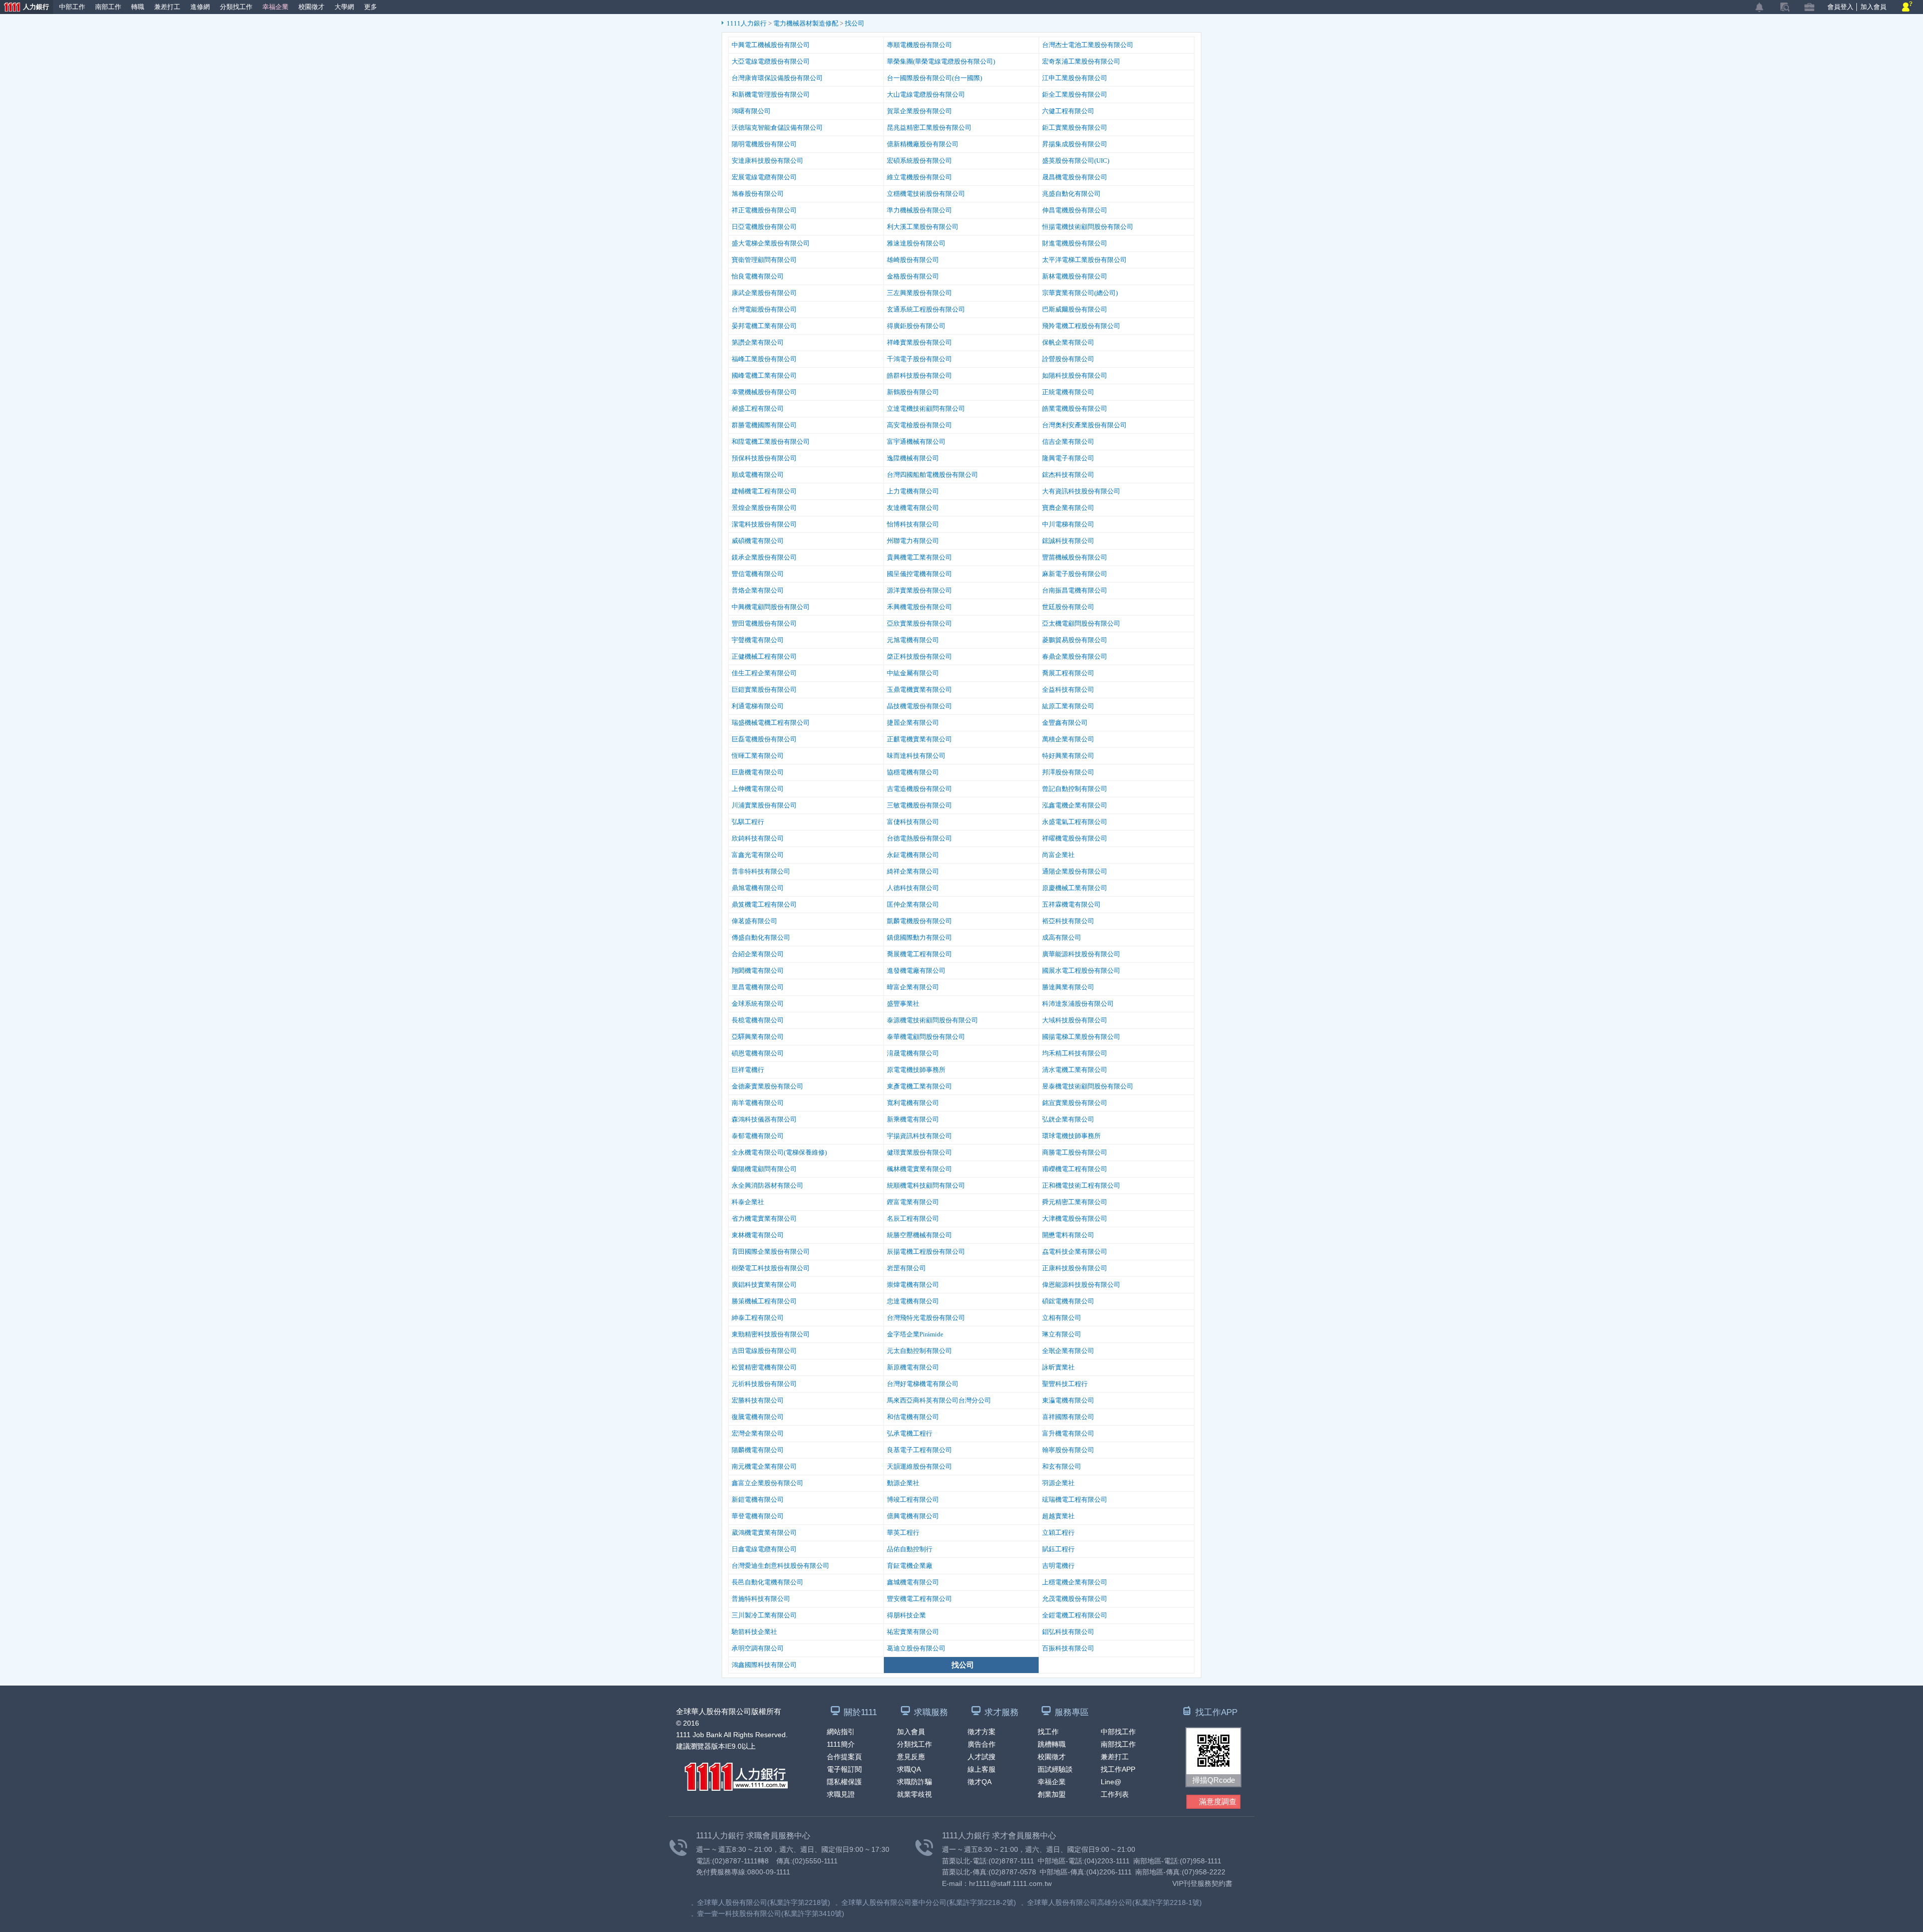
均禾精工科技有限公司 (1075, 1053)
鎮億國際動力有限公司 (919, 937)
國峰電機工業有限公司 (764, 375)
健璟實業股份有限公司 (919, 1152)
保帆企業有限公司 (1068, 342)
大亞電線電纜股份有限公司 (771, 61)
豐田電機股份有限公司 (764, 623)
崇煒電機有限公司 (913, 1285)
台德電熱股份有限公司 (919, 838)
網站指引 (841, 1732)
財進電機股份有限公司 (1075, 243)
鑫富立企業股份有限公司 (767, 1483)
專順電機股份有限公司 (919, 45)
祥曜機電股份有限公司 (1075, 838)
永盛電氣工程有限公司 (1075, 822)
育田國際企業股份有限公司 (771, 1252)
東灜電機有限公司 (1068, 1400)
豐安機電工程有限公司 (919, 1599)
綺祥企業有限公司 (913, 871)
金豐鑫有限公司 (1065, 723)
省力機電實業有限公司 (764, 1218)
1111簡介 (841, 1744)
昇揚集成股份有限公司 (1075, 144)
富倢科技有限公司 (913, 822)
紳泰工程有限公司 (758, 1318)
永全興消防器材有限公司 (767, 1185)
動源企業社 (903, 1483)
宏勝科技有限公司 (758, 1400)
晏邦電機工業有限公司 (764, 326)
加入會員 (1873, 7)
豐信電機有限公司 (758, 574)
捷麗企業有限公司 (913, 723)
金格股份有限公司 (913, 276)
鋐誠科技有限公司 (1068, 541)
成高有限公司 (1062, 937)
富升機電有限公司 (1068, 1433)
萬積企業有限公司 (1068, 739)
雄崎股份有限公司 (913, 260)
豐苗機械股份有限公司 (1075, 557)
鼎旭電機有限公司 (758, 888)
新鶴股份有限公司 (913, 392)
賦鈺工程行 (1058, 1549)
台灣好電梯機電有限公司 (923, 1384)
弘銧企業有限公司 (1068, 1119)
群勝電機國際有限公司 (764, 425)
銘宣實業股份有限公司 (1075, 1103)
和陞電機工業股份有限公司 (771, 442)
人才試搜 (982, 1757)
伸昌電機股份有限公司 (1075, 210)
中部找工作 (1118, 1732)
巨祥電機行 (748, 1070)
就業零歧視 (914, 1794)
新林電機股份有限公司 (1075, 276)
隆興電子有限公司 (1068, 458)
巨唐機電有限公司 (758, 772)
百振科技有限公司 (1068, 1648)
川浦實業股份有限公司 (764, 805)
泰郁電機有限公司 (758, 1136)
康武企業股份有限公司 (764, 293)
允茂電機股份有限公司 (1075, 1599)
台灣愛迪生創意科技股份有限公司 (780, 1566)
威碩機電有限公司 (758, 541)
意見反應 (911, 1757)
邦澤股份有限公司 (1068, 772)
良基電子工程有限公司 (919, 1450)
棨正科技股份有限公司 (919, 656)
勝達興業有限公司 (1068, 987)
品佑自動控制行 (910, 1549)
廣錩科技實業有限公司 (764, 1285)
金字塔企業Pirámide (915, 1334)
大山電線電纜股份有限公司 (926, 94)
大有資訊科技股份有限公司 (1081, 491)
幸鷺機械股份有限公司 (764, 392)
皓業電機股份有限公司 (1075, 408)
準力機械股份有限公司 (919, 210)
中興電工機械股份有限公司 (771, 45)
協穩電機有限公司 (913, 772)
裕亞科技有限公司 (1068, 921)
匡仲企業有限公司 (913, 904)
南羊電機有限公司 (758, 1103)
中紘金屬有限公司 (913, 673)
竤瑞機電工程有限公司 (1075, 1499)
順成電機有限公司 (758, 475)
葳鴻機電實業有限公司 (764, 1533)
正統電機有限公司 (1068, 392)
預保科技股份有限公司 (764, 458)
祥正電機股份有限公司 (764, 210)
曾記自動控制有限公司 (1075, 789)
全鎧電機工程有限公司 (1075, 1615)
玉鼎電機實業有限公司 (919, 689)
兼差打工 (167, 7)
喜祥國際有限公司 (1068, 1417)
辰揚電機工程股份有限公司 (926, 1252)
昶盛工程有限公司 (758, 408)
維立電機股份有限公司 (919, 177)
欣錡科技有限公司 (758, 838)
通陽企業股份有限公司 (1075, 871)
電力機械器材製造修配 (807, 23)
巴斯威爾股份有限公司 (1075, 309)
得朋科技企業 (906, 1615)
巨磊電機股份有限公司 (764, 739)
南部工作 (108, 7)
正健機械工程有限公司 (764, 656)
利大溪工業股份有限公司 (923, 227)
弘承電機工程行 (910, 1433)
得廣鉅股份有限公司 (916, 326)
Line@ (1111, 1782)
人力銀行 (25, 8)
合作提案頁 (844, 1757)
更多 (371, 7)
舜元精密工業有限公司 (1075, 1202)
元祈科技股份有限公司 (764, 1384)
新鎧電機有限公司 (758, 1499)
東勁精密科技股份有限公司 (771, 1334)
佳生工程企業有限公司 (764, 673)
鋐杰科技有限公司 (1068, 475)
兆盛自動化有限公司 (1071, 194)
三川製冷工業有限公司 (764, 1615)
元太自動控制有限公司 (919, 1351)
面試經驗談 (1055, 1769)
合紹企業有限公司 (758, 954)
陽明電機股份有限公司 (764, 144)
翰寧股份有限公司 (1068, 1450)
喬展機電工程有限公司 (919, 954)
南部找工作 (1118, 1744)
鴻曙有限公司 (751, 111)
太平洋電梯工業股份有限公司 (1084, 260)
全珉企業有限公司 (1068, 1351)
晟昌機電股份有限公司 (1075, 177)
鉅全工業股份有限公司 (1075, 94)
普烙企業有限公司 (758, 590)
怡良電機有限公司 (758, 276)
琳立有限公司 (1062, 1334)
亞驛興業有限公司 (758, 1037)
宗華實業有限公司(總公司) (1080, 293)
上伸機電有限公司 (758, 789)
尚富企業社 (1058, 855)
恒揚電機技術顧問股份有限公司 (1088, 227)
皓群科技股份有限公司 (919, 375)
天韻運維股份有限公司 (919, 1466)
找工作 (1048, 1732)
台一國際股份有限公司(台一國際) (934, 78)
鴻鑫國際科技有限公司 (764, 1665)
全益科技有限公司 (1068, 689)
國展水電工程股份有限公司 (1081, 971)
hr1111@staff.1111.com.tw (1010, 1883)
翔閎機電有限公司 (758, 971)
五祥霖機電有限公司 (1071, 904)
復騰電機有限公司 (758, 1417)
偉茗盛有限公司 (754, 921)
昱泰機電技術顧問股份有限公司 (1088, 1086)
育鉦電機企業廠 (910, 1566)
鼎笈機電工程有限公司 (764, 904)
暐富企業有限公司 (913, 987)
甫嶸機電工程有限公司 (1075, 1169)
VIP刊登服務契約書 (1202, 1883)
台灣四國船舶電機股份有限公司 (932, 475)
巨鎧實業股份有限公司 (764, 689)
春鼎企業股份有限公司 (1075, 656)
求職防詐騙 (914, 1782)
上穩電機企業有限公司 (1075, 1582)
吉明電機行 (1058, 1566)
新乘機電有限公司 (913, 1119)
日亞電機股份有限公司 (764, 227)
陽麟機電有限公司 (758, 1450)
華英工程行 (903, 1533)
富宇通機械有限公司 (916, 442)
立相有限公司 (1062, 1318)
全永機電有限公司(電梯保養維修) (779, 1152)
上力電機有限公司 (913, 491)
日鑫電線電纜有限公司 (764, 1549)
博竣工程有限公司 (913, 1499)
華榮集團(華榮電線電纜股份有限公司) (941, 61)
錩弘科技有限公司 (1068, 1632)
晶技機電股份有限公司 (919, 706)
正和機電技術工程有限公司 (1081, 1185)
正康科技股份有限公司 (1075, 1268)
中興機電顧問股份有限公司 (771, 607)
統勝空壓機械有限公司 (919, 1235)
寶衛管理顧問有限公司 (764, 260)
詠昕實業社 (1058, 1367)
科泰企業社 (748, 1202)
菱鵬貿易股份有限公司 (1075, 640)
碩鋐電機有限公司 (1068, 1301)
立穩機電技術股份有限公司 (926, 194)
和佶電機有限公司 (913, 1417)
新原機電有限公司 (913, 1367)
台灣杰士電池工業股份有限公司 (1088, 45)
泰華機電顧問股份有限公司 (926, 1037)
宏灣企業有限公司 (758, 1433)
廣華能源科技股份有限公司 (1081, 954)
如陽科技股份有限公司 (1075, 375)
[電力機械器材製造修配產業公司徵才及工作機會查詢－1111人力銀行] (748, 1777)
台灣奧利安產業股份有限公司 (1084, 425)
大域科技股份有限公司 (1075, 1020)
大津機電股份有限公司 (1075, 1218)
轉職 (138, 7)
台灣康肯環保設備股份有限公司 (777, 78)
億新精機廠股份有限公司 (923, 144)
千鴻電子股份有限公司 (919, 359)
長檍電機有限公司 (758, 1020)
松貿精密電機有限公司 (764, 1367)
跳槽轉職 (1052, 1744)
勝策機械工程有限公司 (764, 1301)
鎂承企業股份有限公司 (764, 557)
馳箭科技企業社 (754, 1632)
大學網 (344, 7)
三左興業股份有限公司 (919, 293)
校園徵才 (311, 7)
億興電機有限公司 (913, 1516)
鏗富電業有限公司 (913, 1202)
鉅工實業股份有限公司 (1075, 127)
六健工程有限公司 (1068, 111)
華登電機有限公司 (758, 1516)
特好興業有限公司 (1068, 756)
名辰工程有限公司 (913, 1218)
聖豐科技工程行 (1065, 1384)
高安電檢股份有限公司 (919, 425)
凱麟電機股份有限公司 (919, 921)
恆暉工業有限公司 (758, 756)
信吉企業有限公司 (1068, 442)
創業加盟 (1052, 1794)
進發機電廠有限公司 (916, 971)
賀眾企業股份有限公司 (919, 111)
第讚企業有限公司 (758, 342)
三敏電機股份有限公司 (919, 805)
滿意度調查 (1218, 1802)
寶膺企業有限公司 (1068, 508)
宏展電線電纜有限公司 (764, 177)
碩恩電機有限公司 (758, 1053)
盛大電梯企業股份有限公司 (771, 243)
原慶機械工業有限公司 (1075, 888)
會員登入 (1840, 7)
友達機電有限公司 (913, 508)
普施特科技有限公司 (761, 1599)
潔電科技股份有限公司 (764, 524)
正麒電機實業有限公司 (919, 739)
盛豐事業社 (903, 1004)
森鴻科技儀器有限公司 (764, 1119)
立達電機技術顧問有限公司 (926, 408)
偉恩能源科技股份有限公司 (1081, 1285)
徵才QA (980, 1782)
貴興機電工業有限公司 (919, 557)
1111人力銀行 (747, 23)
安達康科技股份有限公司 (767, 161)
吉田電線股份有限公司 (764, 1351)
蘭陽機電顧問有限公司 (764, 1169)
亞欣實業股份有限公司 (919, 623)
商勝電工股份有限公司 (1075, 1152)
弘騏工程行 (748, 822)
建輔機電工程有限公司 (764, 491)
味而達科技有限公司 (916, 756)
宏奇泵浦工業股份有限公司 (1081, 61)
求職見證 (841, 1794)
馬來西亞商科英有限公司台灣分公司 (939, 1400)
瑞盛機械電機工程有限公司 (771, 723)
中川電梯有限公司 (1068, 524)
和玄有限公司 (1062, 1466)
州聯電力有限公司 (913, 541)
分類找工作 (236, 7)
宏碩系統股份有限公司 (919, 161)
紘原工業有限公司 (1068, 706)
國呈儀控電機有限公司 (919, 574)
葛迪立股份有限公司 (916, 1648)
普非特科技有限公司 (761, 871)
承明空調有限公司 (758, 1648)
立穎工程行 (1058, 1533)
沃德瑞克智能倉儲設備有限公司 (777, 127)
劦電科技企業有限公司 (1075, 1252)
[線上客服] (1907, 7)
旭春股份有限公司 (758, 194)
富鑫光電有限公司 (758, 855)
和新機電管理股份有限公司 (771, 94)
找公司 (855, 23)
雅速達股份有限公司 (916, 243)
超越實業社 (1058, 1516)
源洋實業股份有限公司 (919, 590)
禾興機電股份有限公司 (919, 607)
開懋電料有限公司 (1068, 1235)
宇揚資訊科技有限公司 (919, 1136)
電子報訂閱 (844, 1769)
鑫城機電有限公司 (913, 1582)
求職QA (909, 1769)
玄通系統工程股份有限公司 (926, 309)
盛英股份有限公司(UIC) (1076, 161)
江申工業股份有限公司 (1075, 78)
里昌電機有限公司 (758, 987)
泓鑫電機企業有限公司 (1075, 805)
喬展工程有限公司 (1068, 673)
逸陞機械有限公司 (913, 458)
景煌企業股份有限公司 (764, 508)
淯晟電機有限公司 (913, 1053)
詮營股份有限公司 (1068, 359)
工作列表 (1115, 1794)
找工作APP (1118, 1769)
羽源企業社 (1058, 1483)
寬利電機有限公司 (913, 1103)
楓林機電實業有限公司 (919, 1169)
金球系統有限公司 (758, 1004)
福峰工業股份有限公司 (764, 359)
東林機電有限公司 (758, 1235)
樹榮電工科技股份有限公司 (771, 1268)
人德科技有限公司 (913, 888)
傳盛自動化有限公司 (761, 937)
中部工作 (72, 7)
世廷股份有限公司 (1068, 607)
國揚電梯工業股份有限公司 (1081, 1037)
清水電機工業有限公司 (1075, 1070)
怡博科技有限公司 (913, 524)
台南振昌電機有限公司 (1075, 590)
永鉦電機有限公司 (913, 855)
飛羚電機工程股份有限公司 (1081, 326)
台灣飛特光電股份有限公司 (926, 1318)
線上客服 (982, 1769)
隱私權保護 (844, 1782)
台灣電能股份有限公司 (764, 309)
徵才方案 (982, 1732)
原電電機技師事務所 (916, 1070)
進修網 (200, 7)
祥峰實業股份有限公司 (919, 342)
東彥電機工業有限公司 (919, 1086)
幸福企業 (275, 7)
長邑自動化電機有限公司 (767, 1582)
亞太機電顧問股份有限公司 (1081, 623)
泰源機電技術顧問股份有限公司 (932, 1020)
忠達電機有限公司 (913, 1301)
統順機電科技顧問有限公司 (926, 1185)
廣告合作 (982, 1744)
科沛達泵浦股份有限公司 (1078, 1004)
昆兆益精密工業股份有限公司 (929, 127)
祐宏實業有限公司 (913, 1632)
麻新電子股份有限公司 (1075, 574)
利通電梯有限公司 (758, 706)
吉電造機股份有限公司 (919, 789)
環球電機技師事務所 (1071, 1136)
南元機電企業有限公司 (764, 1466)
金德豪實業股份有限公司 (767, 1086)
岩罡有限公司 (906, 1268)
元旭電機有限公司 (913, 640)
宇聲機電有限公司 (758, 640)
